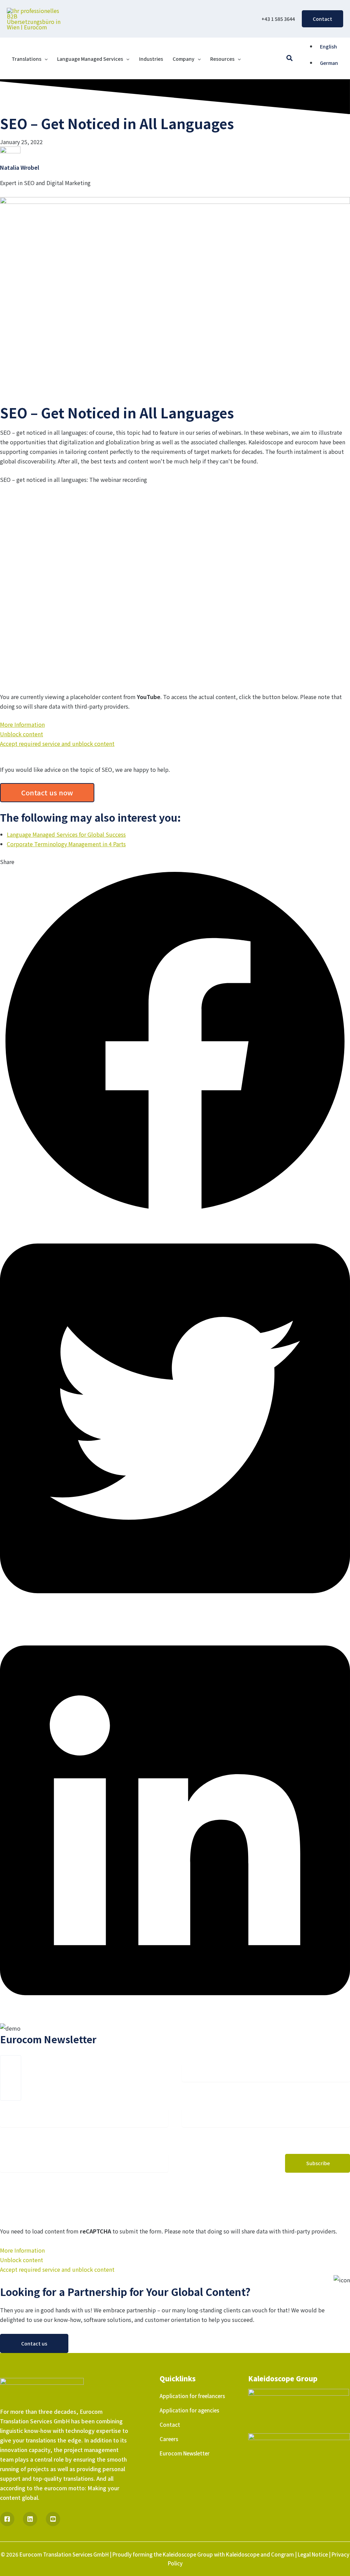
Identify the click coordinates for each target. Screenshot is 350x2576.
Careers (169, 2439)
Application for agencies (189, 2410)
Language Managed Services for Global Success (66, 834)
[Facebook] (7, 2519)
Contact (170, 2425)
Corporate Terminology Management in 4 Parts (66, 844)
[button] (322, 19)
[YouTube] (53, 2519)
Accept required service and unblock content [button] (57, 743)
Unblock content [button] (22, 734)
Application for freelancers (192, 2396)
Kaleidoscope (243, 2554)
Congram (282, 2554)
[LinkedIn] (30, 2519)
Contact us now (47, 792)
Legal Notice (313, 2554)
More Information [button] (22, 724)
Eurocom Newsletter (185, 2453)
